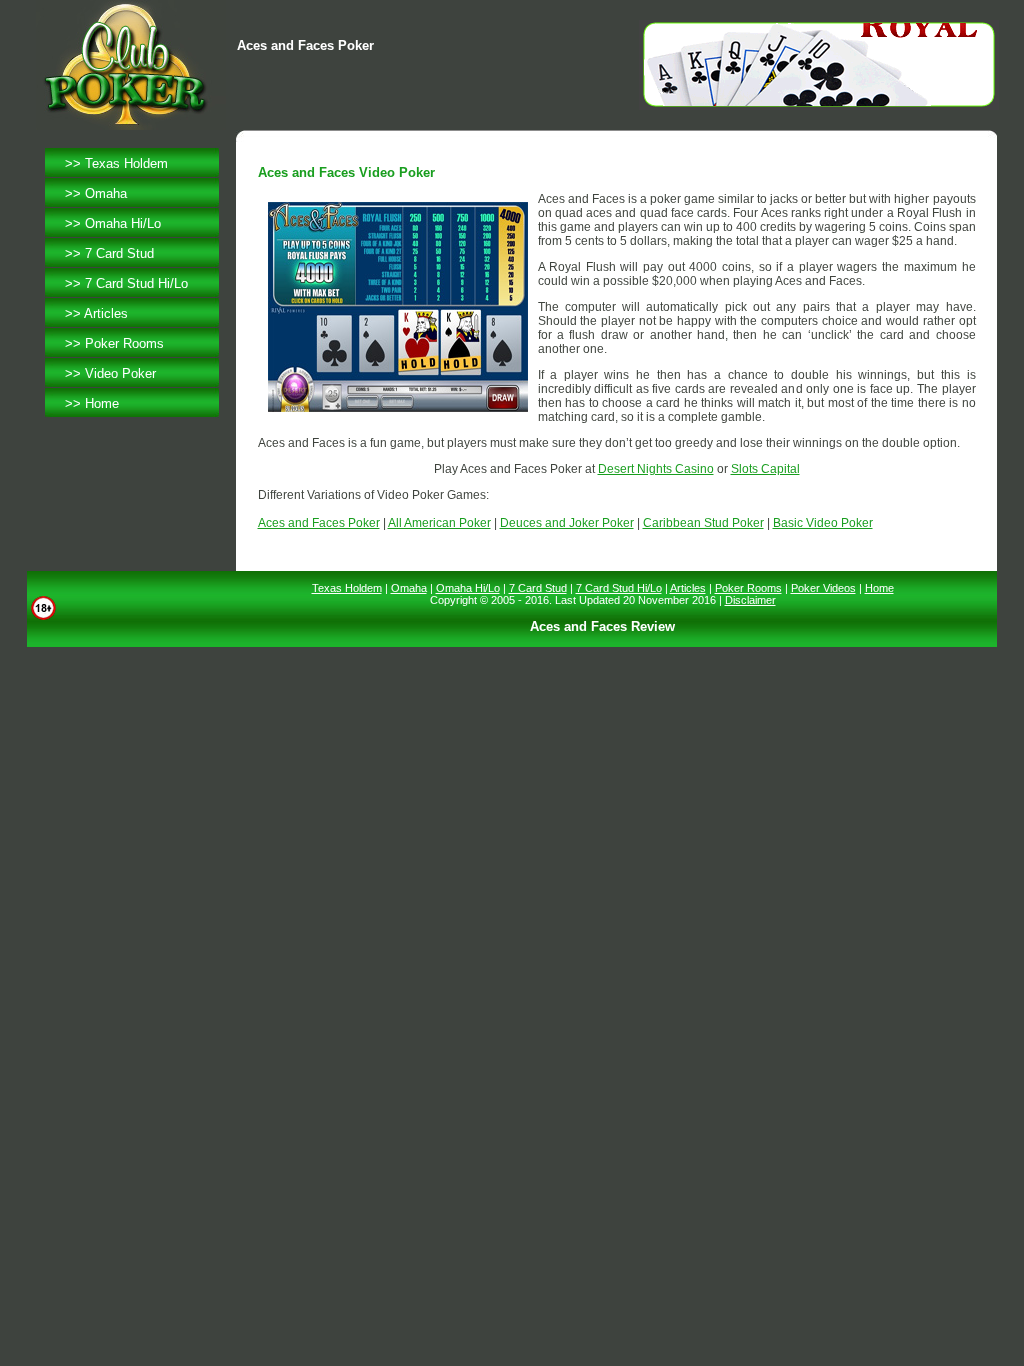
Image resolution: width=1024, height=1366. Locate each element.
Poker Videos (823, 588)
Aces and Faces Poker (319, 523)
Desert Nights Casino (656, 469)
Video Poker (120, 373)
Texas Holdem (126, 163)
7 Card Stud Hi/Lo (136, 283)
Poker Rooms (124, 343)
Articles (106, 313)
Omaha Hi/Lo (123, 223)
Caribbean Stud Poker (703, 523)
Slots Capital (765, 469)
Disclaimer (750, 600)
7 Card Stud (119, 253)
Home (102, 403)
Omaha (106, 193)
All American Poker (439, 523)
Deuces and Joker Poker (567, 523)
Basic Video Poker (823, 523)
